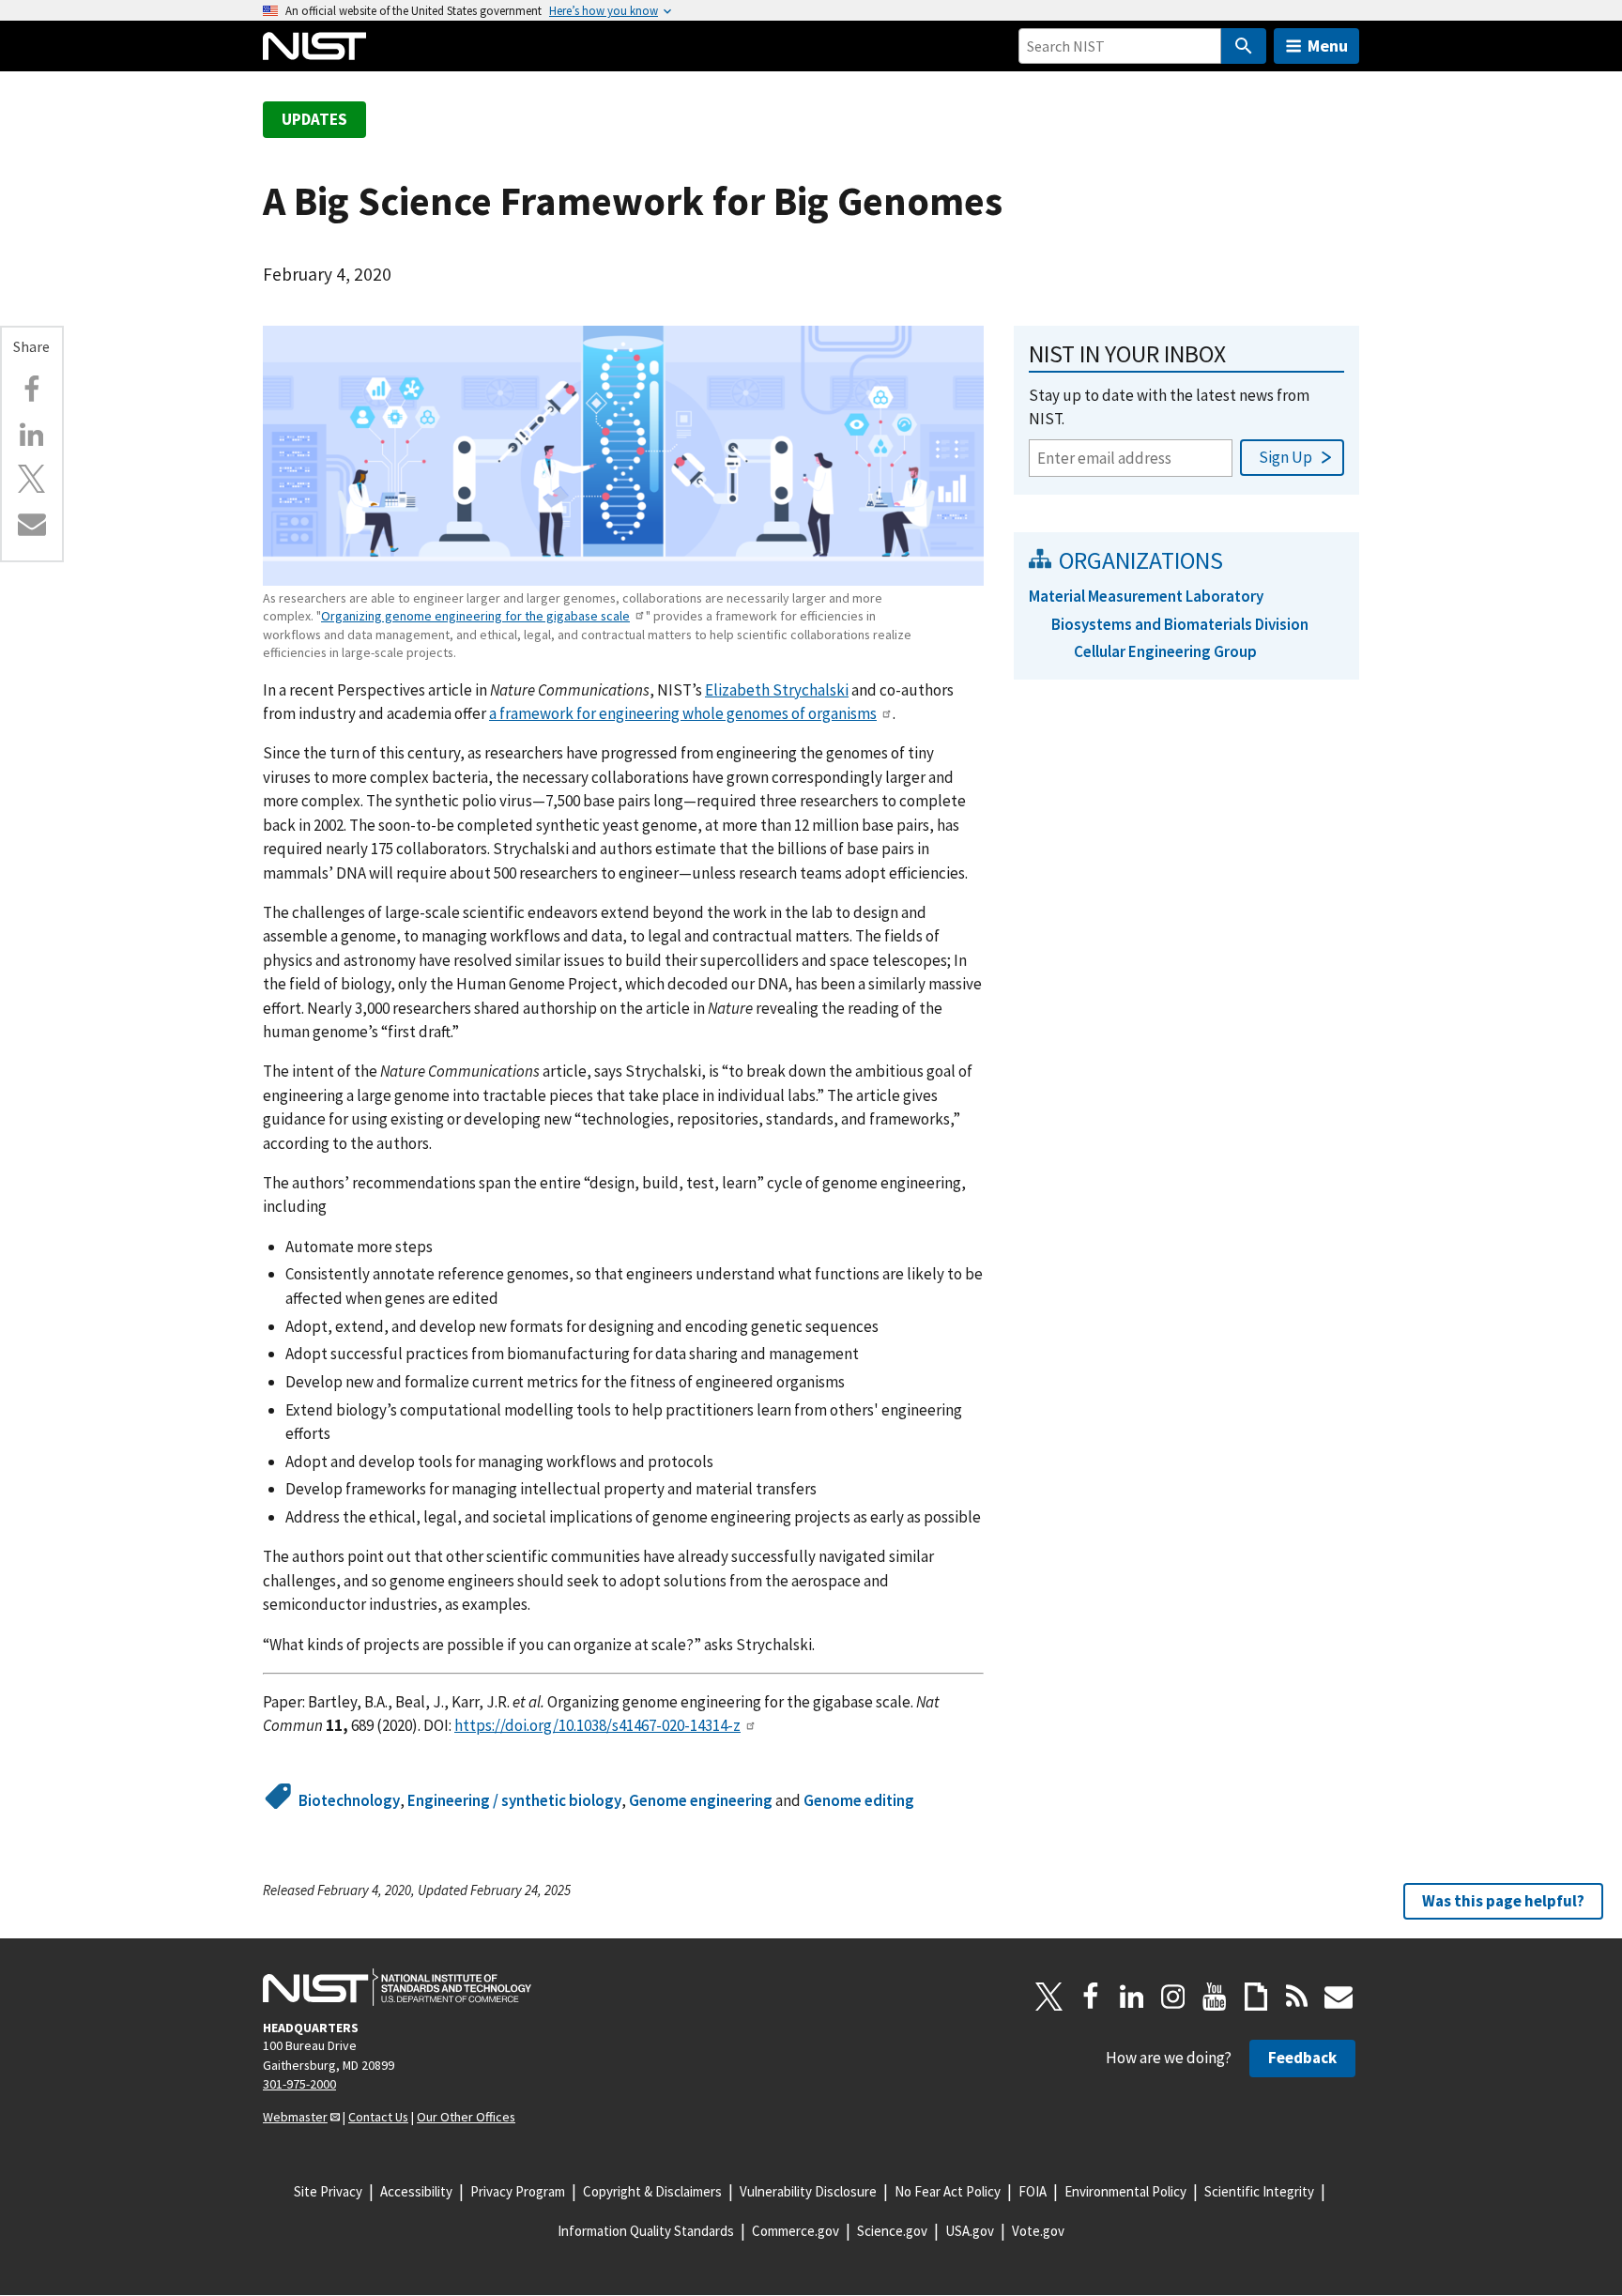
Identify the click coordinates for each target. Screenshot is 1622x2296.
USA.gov (970, 2231)
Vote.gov (1038, 2231)
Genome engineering (701, 1800)
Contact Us (378, 2117)
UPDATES (314, 119)
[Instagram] (1173, 1997)
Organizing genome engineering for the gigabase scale (475, 616)
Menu (1328, 46)
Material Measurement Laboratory (1146, 596)
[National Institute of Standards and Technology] (397, 1987)
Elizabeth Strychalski (777, 690)
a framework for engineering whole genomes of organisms (683, 713)
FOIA (1033, 2191)
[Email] (32, 524)
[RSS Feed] (1297, 1997)
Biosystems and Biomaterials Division (1180, 624)
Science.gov (892, 2231)
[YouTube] (1215, 1997)
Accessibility (416, 2191)
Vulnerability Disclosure (808, 2191)
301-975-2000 (299, 2084)
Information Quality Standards (646, 2231)
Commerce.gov (796, 2231)
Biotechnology (349, 1800)
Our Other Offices (466, 2117)
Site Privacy (328, 2191)
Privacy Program (518, 2191)
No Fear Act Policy (948, 2191)
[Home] (314, 46)
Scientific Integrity (1259, 2191)
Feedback (1302, 2058)
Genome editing (859, 1800)
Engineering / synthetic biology (514, 1800)
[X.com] (32, 479)
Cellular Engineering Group (1165, 651)
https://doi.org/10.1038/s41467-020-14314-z (597, 1725)
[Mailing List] (1339, 1997)
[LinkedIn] (1132, 1997)
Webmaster (295, 2117)
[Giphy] (1256, 1997)
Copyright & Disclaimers (652, 2191)
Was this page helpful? (1503, 1901)
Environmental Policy (1125, 2191)
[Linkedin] (32, 435)
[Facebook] (32, 390)
